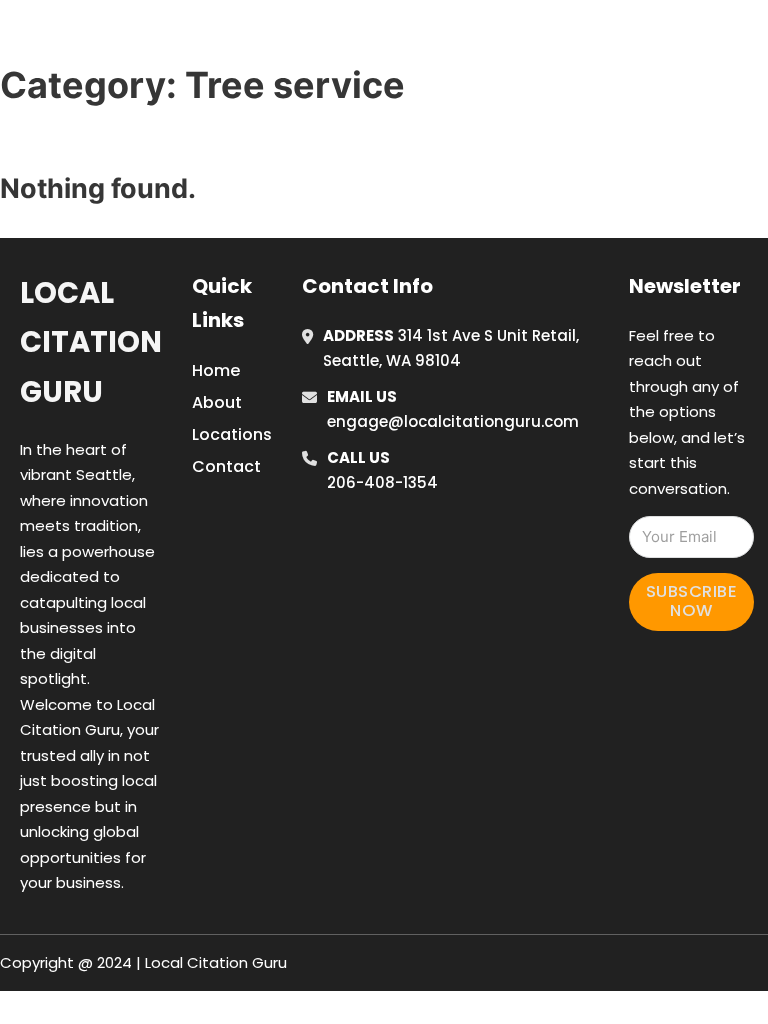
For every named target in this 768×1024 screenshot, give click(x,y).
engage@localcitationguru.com (453, 421)
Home (537, 13)
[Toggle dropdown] (582, 68)
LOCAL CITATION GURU (175, 38)
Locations (627, 13)
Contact (226, 466)
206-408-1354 (382, 482)
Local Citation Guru (91, 342)
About (217, 402)
